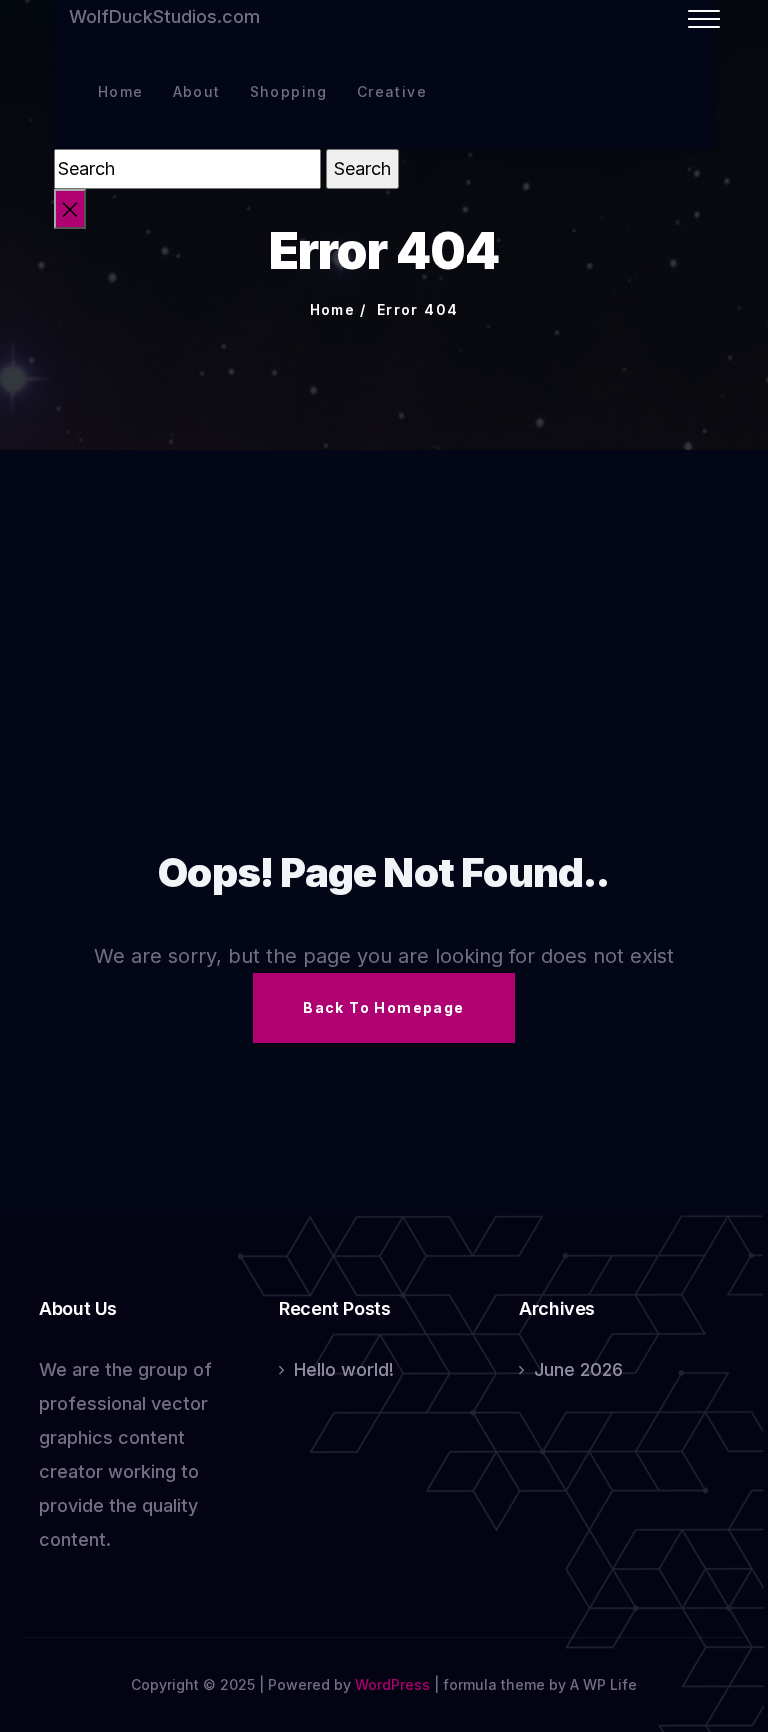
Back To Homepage (383, 1007)
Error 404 (418, 309)
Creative (392, 91)
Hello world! (344, 1369)
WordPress (392, 1684)
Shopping (289, 91)
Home (121, 91)
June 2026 (578, 1369)
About (197, 91)
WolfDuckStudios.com (164, 16)
